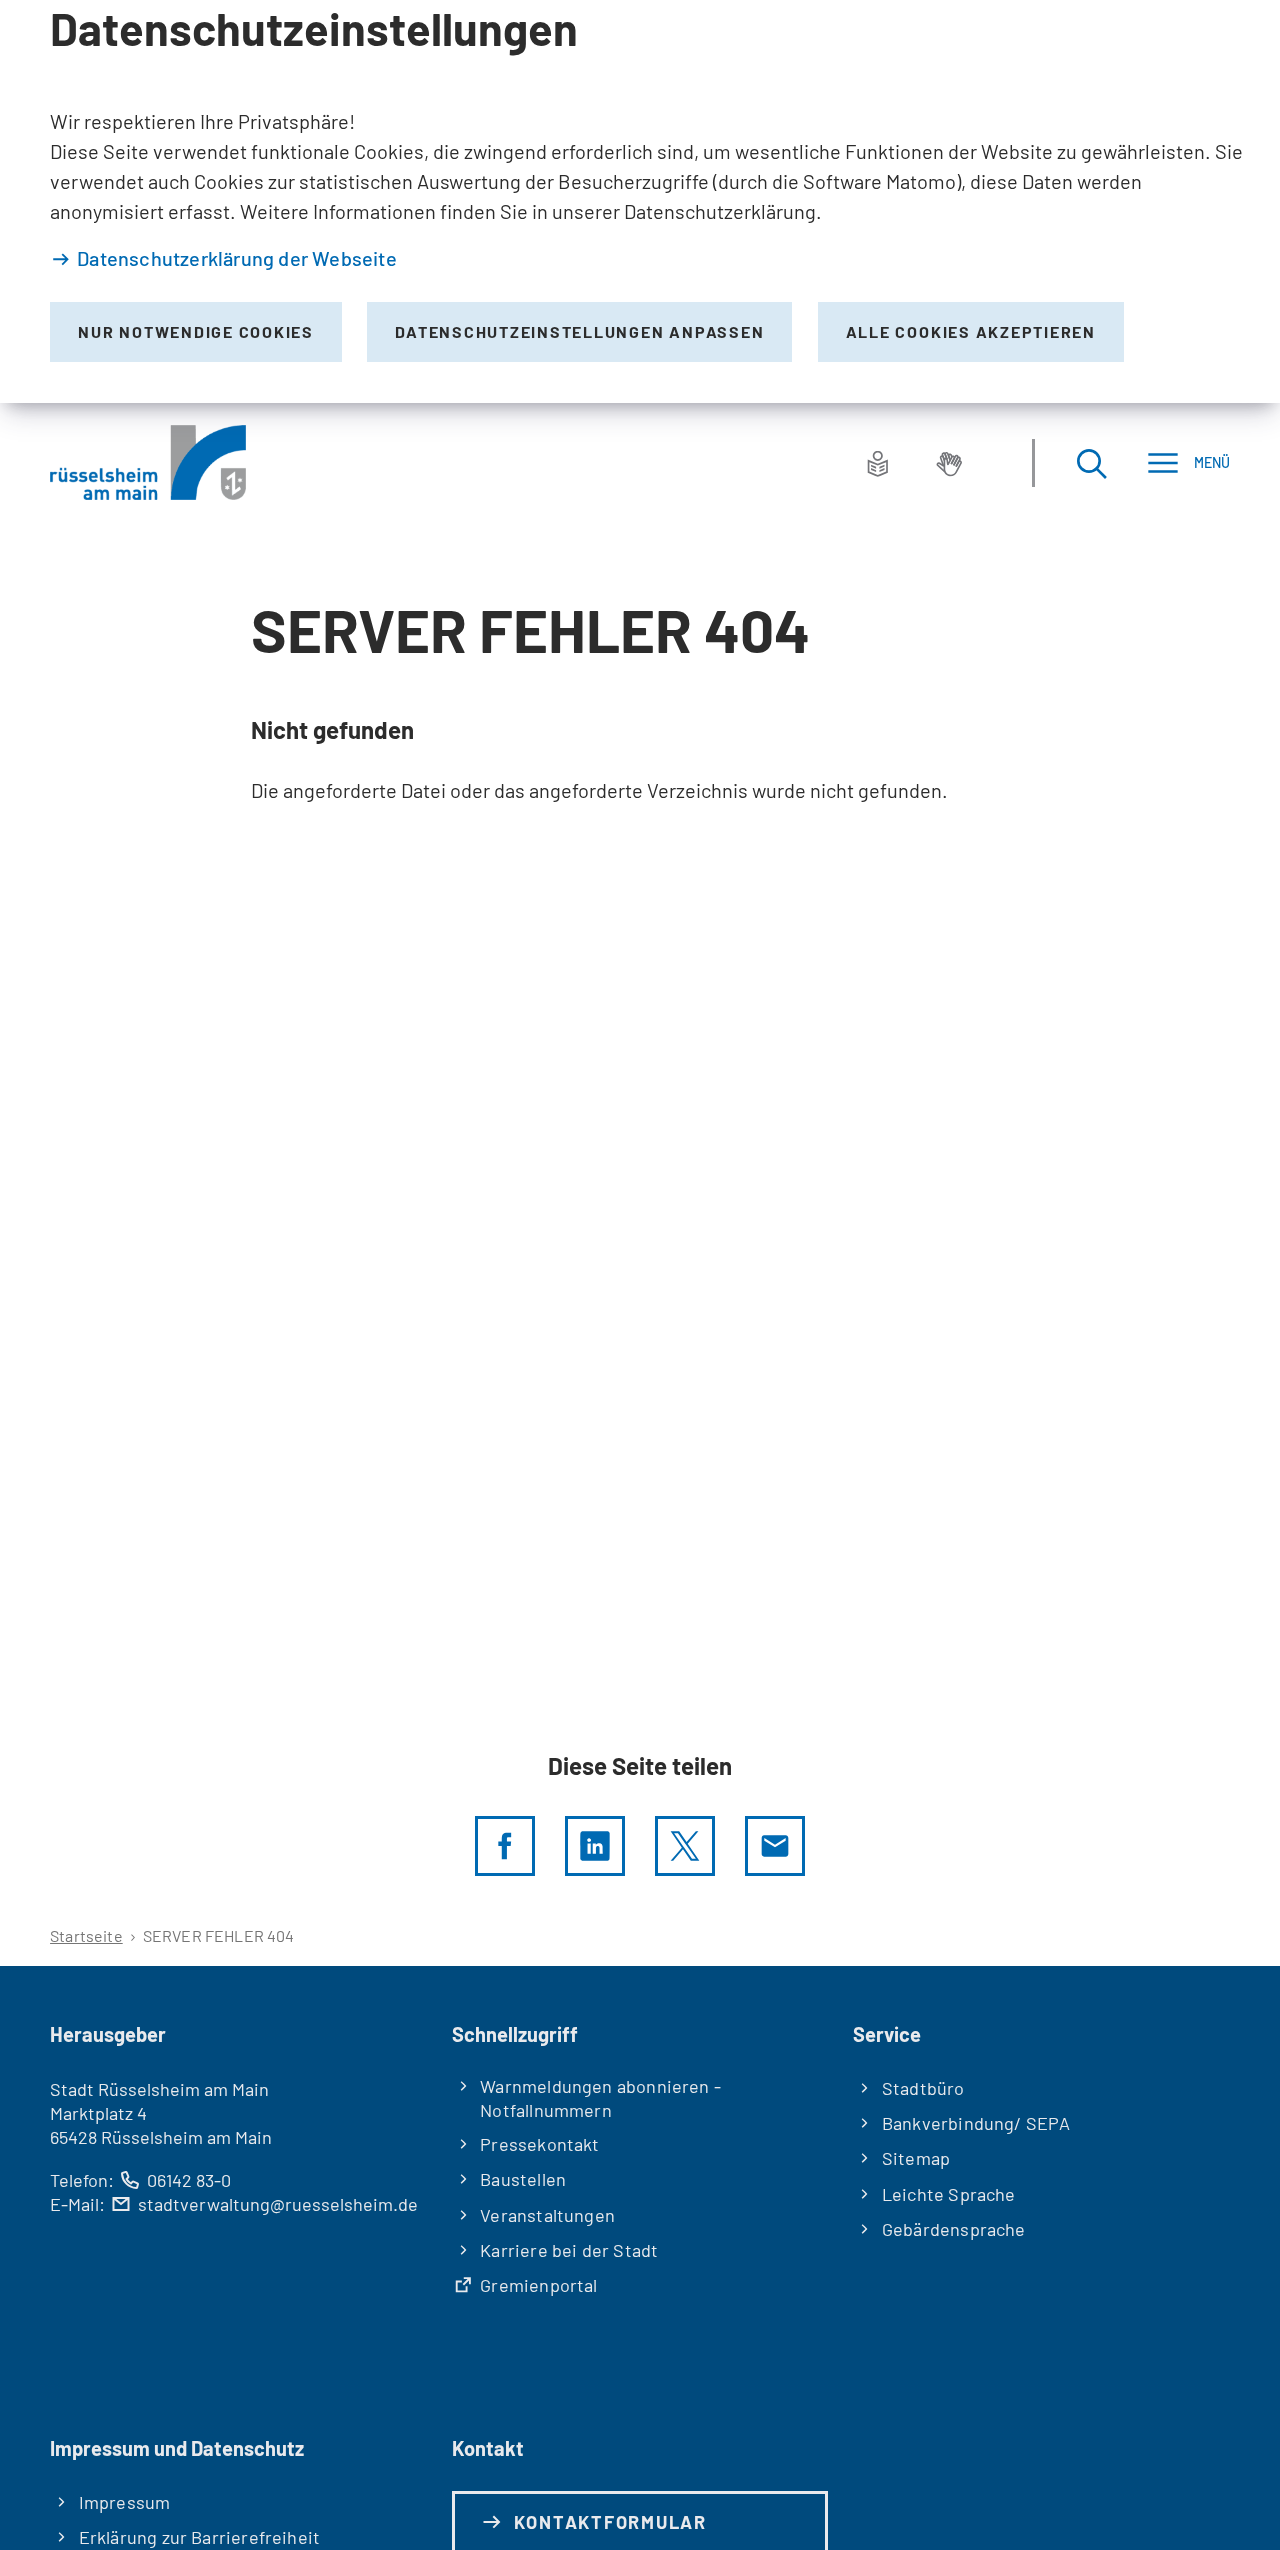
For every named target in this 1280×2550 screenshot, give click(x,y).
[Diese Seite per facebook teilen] (505, 1846)
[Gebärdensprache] (949, 463)
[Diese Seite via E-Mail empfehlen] (775, 1846)
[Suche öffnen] (1091, 462)
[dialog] (640, 201)
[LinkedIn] (595, 1846)
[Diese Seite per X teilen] (685, 1846)
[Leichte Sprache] (878, 463)
